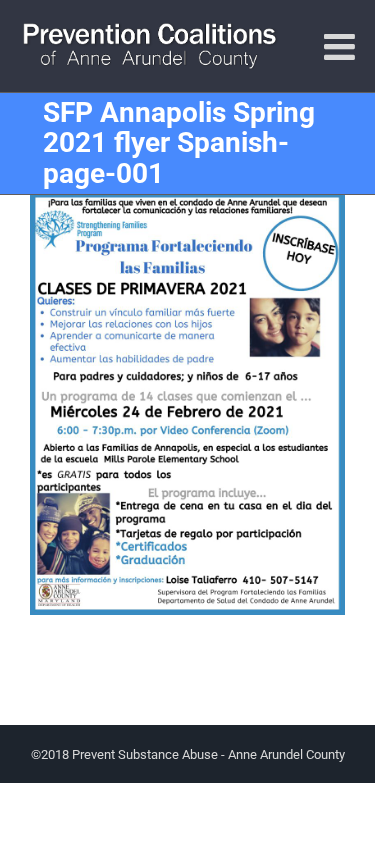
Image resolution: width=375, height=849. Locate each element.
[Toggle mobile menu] (342, 47)
